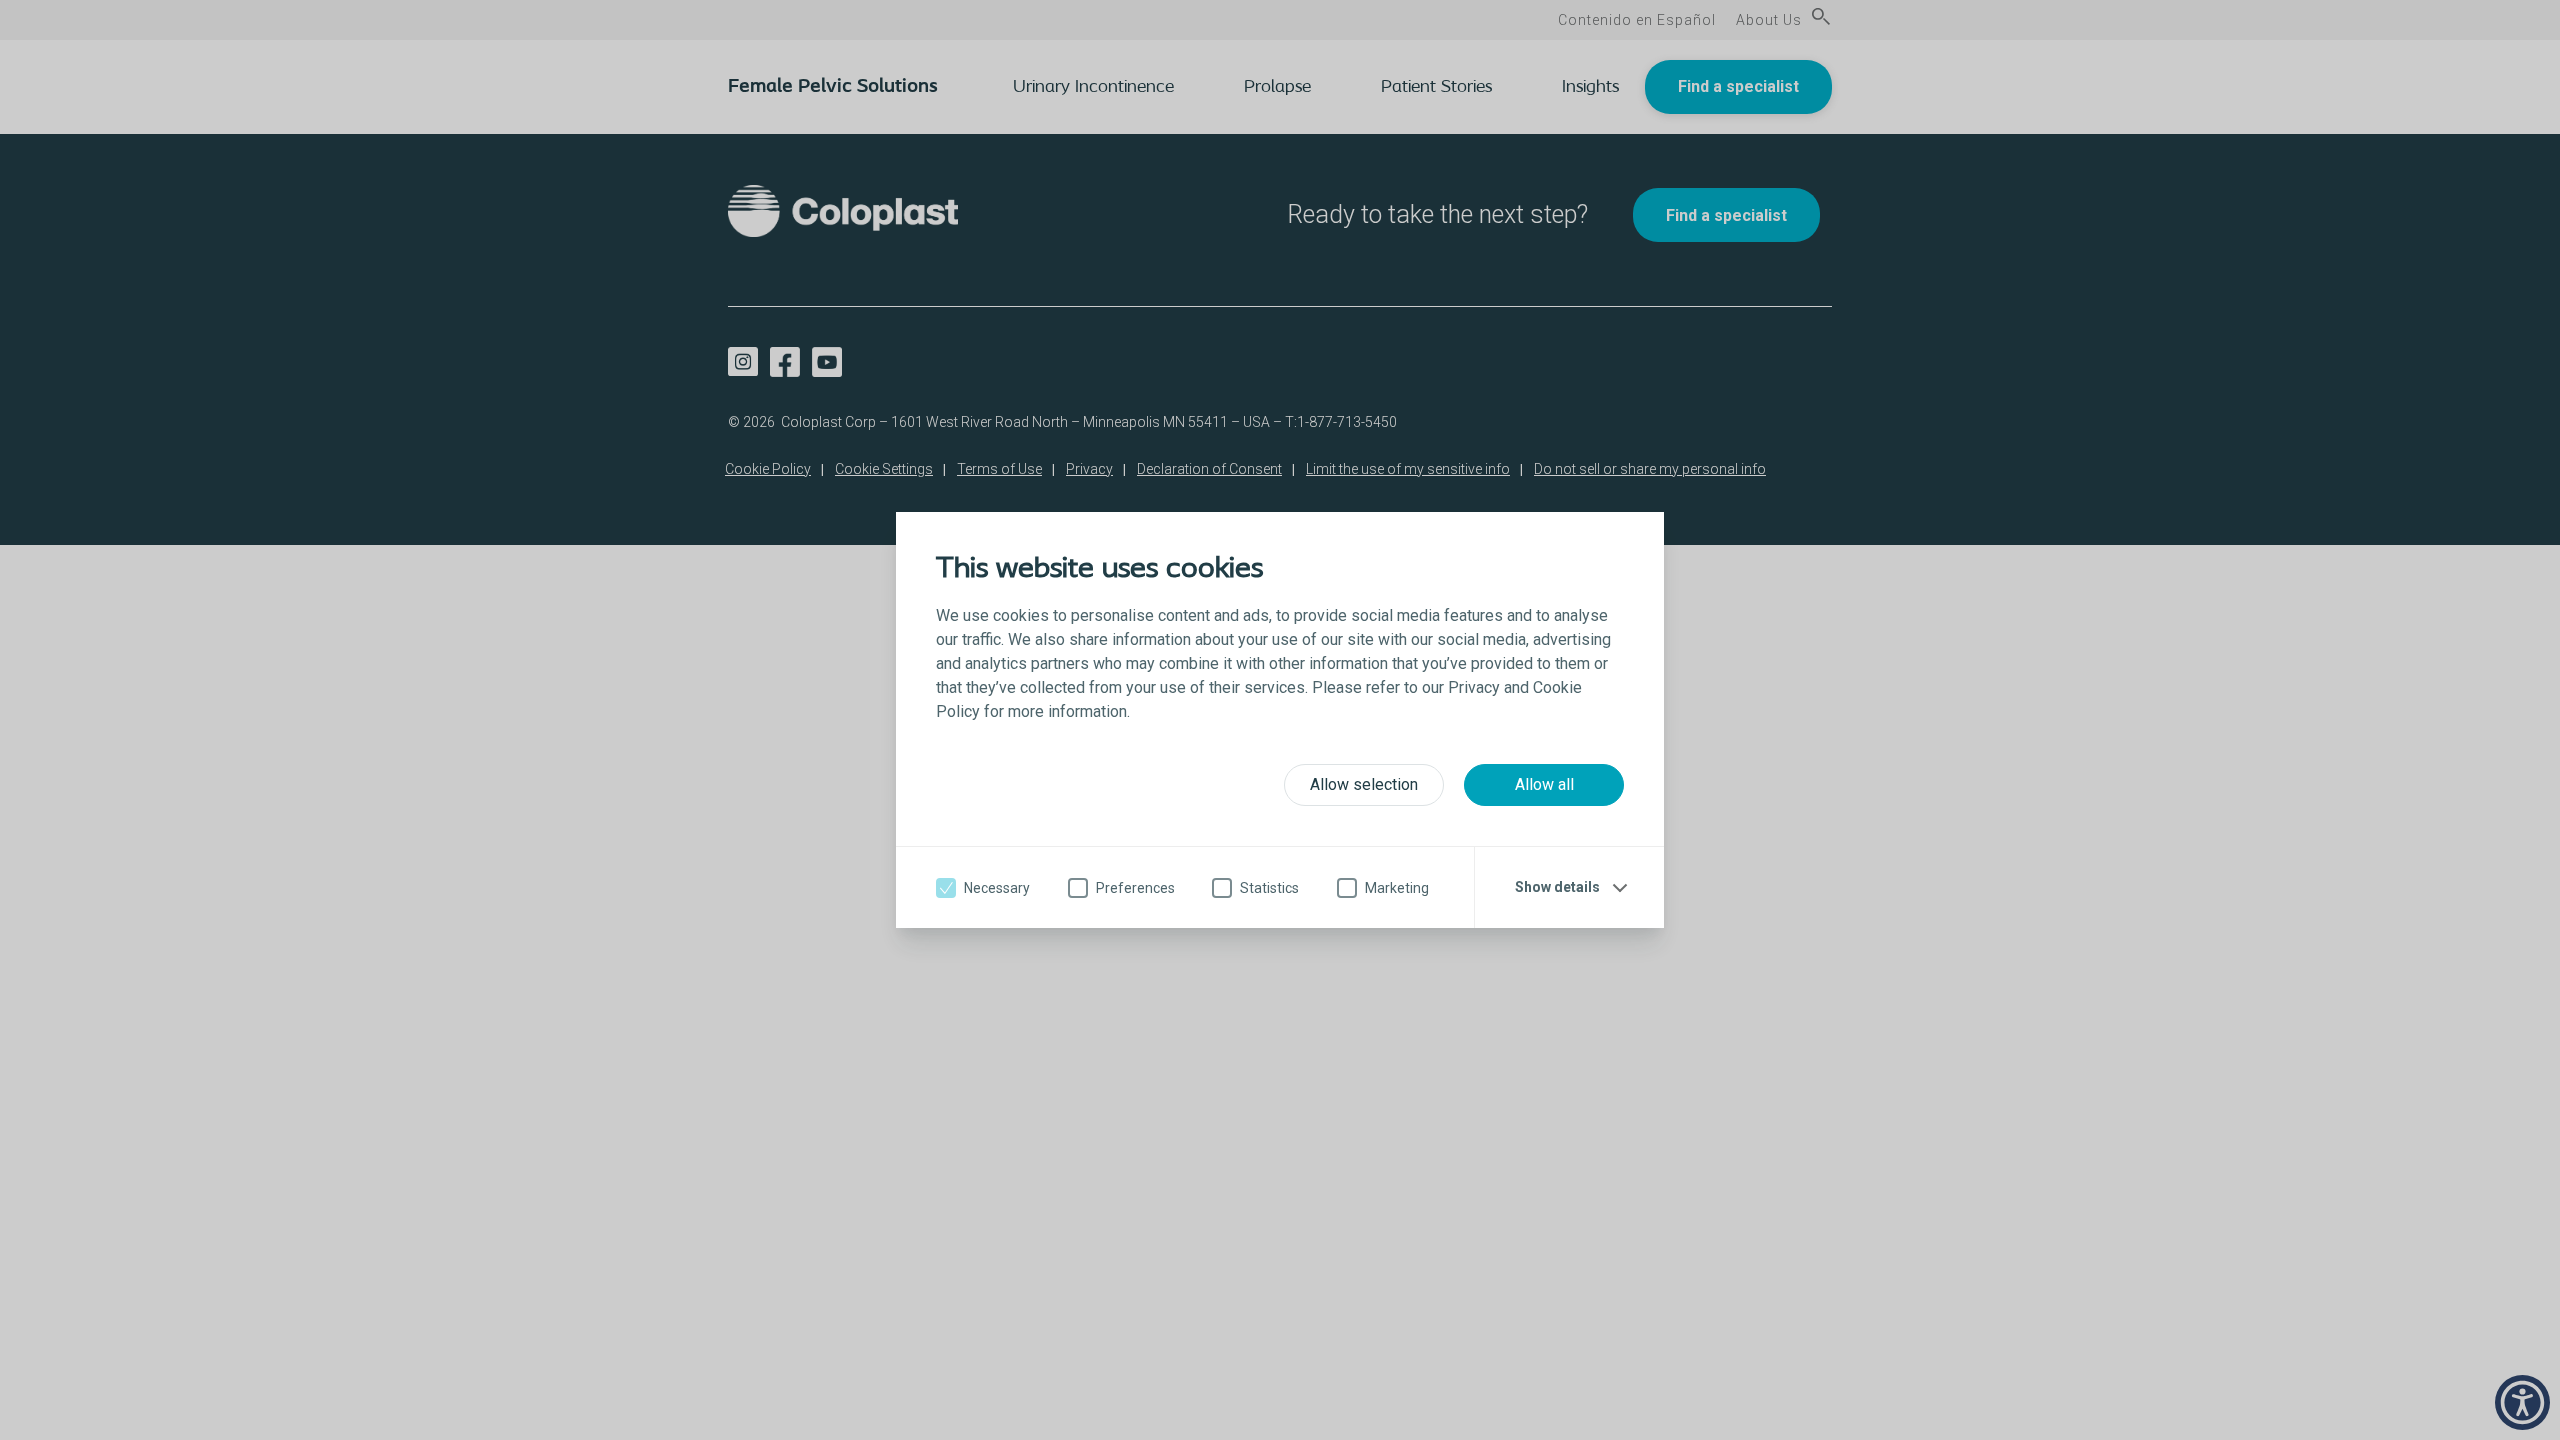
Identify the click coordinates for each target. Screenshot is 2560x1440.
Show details (1557, 887)
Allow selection (1364, 784)
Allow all (1544, 784)
